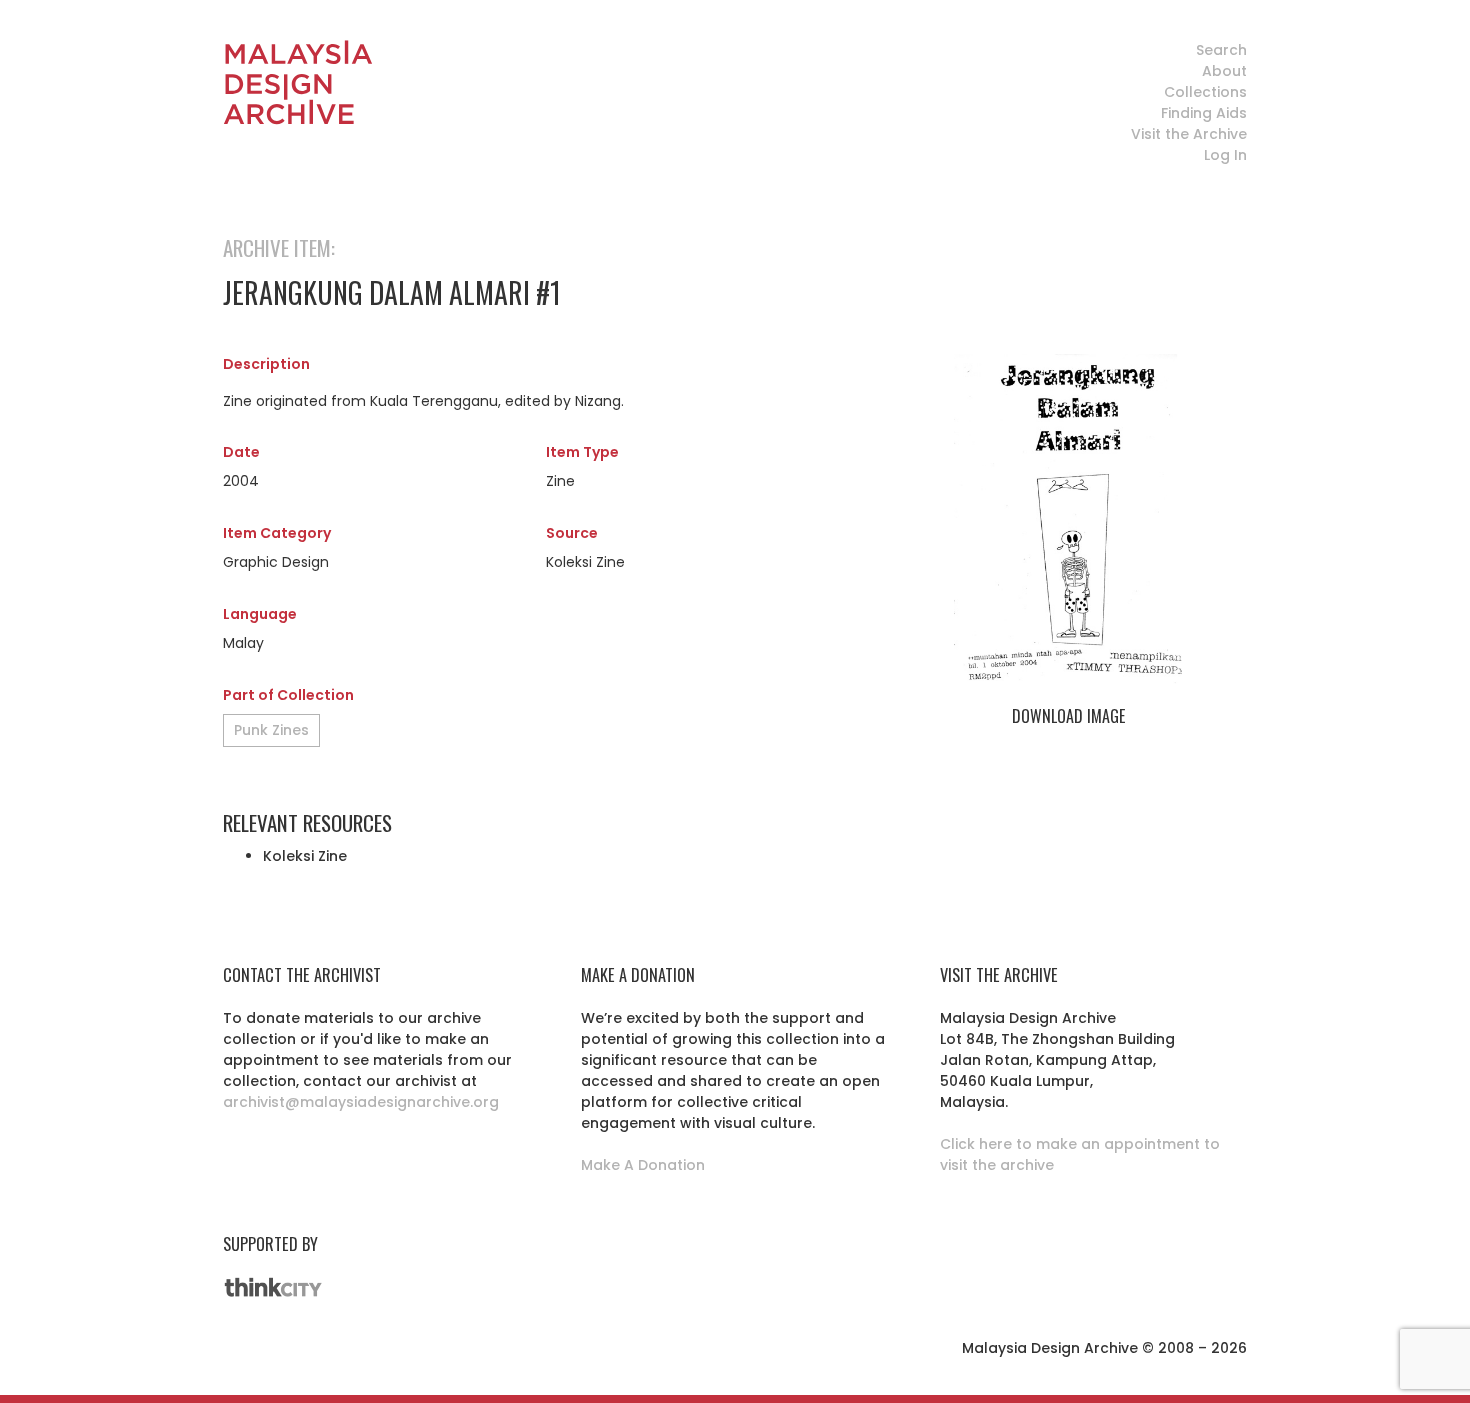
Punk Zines (271, 730)
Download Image (1068, 716)
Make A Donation (643, 1165)
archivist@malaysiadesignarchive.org (361, 1102)
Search (1221, 50)
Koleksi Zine (305, 856)
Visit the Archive (1189, 134)
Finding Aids (1204, 113)
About (1224, 71)
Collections (1205, 92)
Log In (1225, 155)
